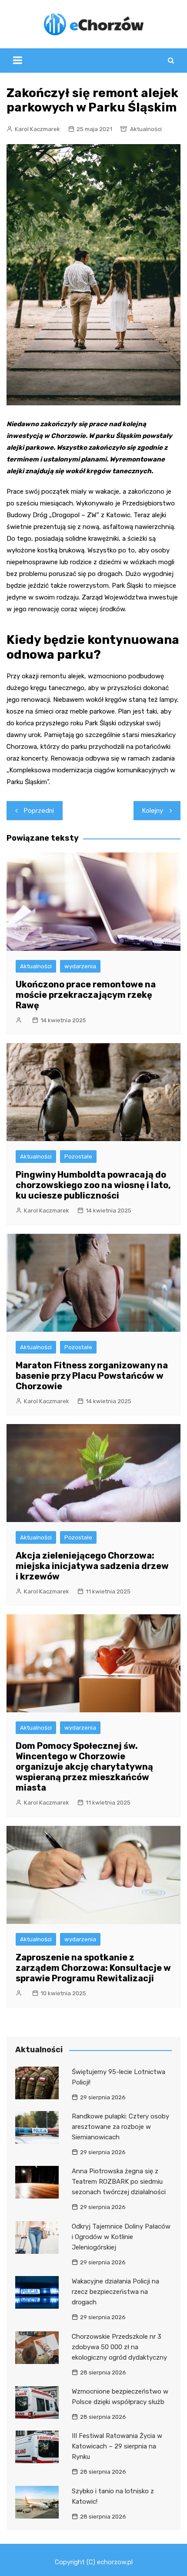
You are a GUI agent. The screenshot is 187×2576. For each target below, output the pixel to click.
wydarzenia (80, 966)
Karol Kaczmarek (37, 129)
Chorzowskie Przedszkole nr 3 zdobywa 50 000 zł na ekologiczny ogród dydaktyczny (119, 2347)
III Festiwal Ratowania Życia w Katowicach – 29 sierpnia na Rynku (117, 2446)
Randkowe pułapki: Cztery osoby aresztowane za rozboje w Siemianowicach (120, 2127)
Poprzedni (39, 811)
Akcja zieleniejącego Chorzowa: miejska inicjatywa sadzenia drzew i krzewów (92, 1566)
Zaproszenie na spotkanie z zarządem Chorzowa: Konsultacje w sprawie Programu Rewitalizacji (93, 1968)
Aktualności (146, 129)
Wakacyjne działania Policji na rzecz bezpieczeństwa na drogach (115, 2292)
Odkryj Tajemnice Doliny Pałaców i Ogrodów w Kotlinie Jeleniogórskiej (121, 2237)
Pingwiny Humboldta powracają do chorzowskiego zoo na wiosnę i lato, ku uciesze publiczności (93, 1185)
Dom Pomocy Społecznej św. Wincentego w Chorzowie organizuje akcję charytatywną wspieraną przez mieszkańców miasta (84, 1767)
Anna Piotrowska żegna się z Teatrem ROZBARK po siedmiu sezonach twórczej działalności (119, 2182)
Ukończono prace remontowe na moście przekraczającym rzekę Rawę (86, 995)
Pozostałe (78, 1157)
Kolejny (153, 811)
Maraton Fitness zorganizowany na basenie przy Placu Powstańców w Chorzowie (92, 1376)
